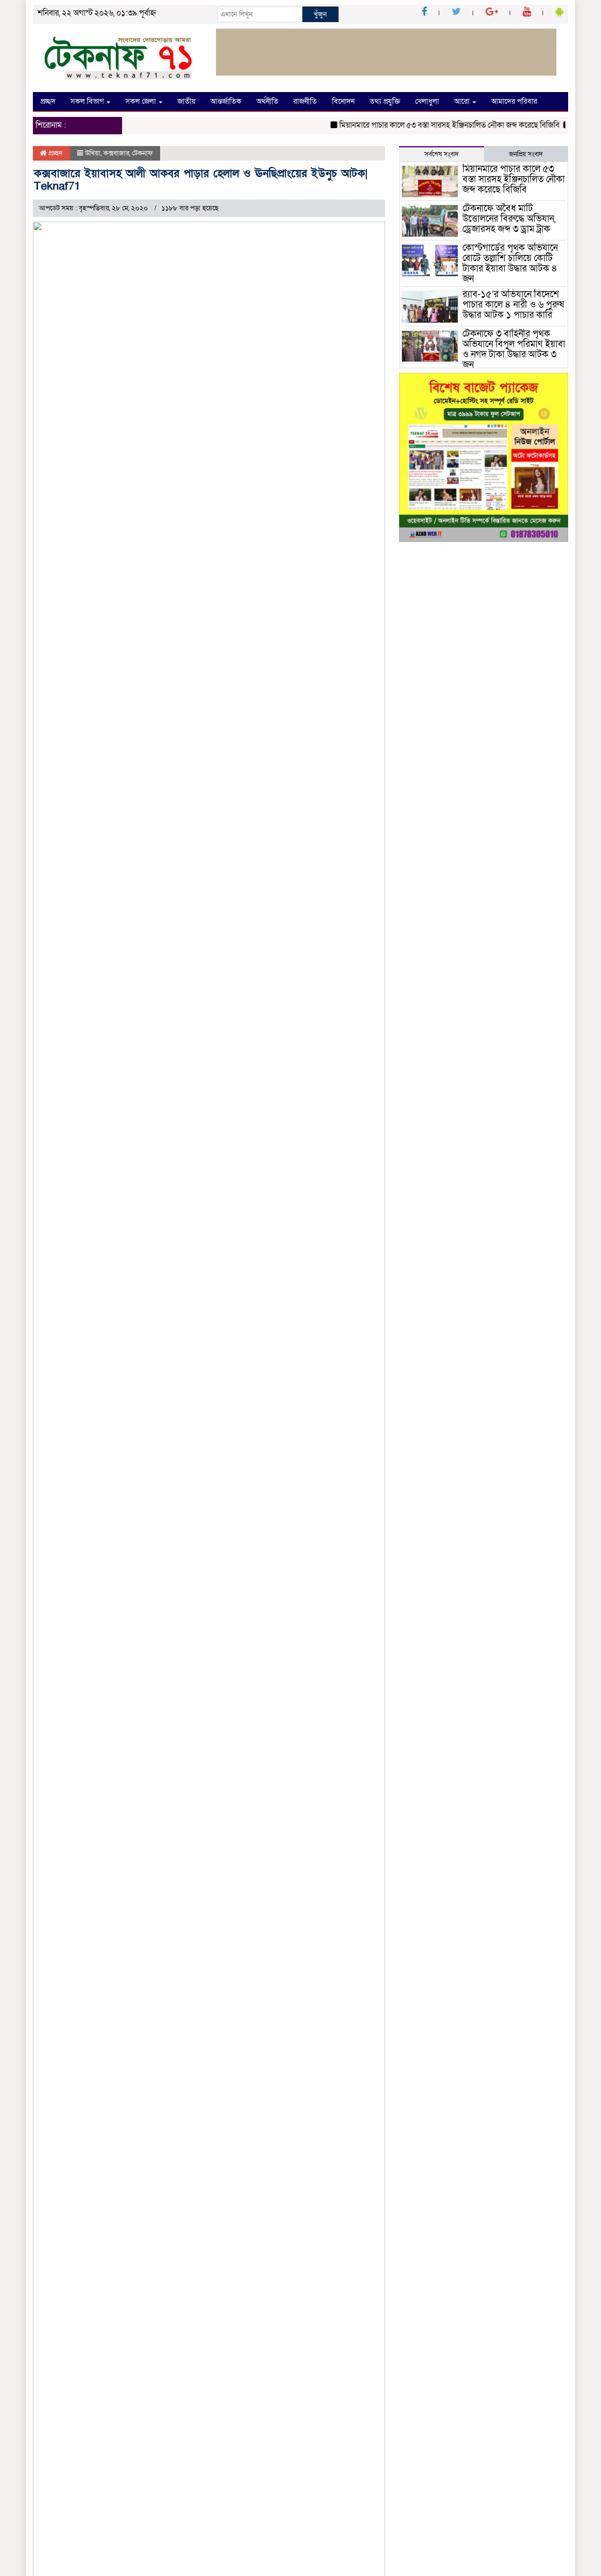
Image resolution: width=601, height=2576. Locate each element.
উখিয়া (93, 153)
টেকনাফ (143, 153)
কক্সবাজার (116, 153)
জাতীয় (186, 101)
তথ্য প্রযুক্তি (385, 101)
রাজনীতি (305, 101)
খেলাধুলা (427, 101)
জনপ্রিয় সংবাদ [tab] (526, 154)
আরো (463, 101)
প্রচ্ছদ (48, 101)
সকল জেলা (142, 101)
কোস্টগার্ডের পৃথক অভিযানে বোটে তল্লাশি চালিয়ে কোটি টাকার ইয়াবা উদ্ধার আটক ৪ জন (510, 263)
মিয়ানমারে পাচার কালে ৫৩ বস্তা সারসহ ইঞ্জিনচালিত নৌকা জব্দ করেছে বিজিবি (431, 125)
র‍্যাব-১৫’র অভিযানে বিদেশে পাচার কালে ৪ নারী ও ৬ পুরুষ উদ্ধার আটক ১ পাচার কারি (513, 305)
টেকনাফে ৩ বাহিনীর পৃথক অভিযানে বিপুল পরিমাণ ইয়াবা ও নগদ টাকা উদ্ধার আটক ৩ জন (514, 349)
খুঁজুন (320, 14)
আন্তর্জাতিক (226, 101)
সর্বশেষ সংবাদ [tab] (442, 154)
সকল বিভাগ (88, 101)
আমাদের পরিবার (514, 101)
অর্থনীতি (267, 101)
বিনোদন (343, 101)
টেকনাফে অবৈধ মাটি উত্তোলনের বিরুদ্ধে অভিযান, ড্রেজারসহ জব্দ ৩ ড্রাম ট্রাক (509, 219)
